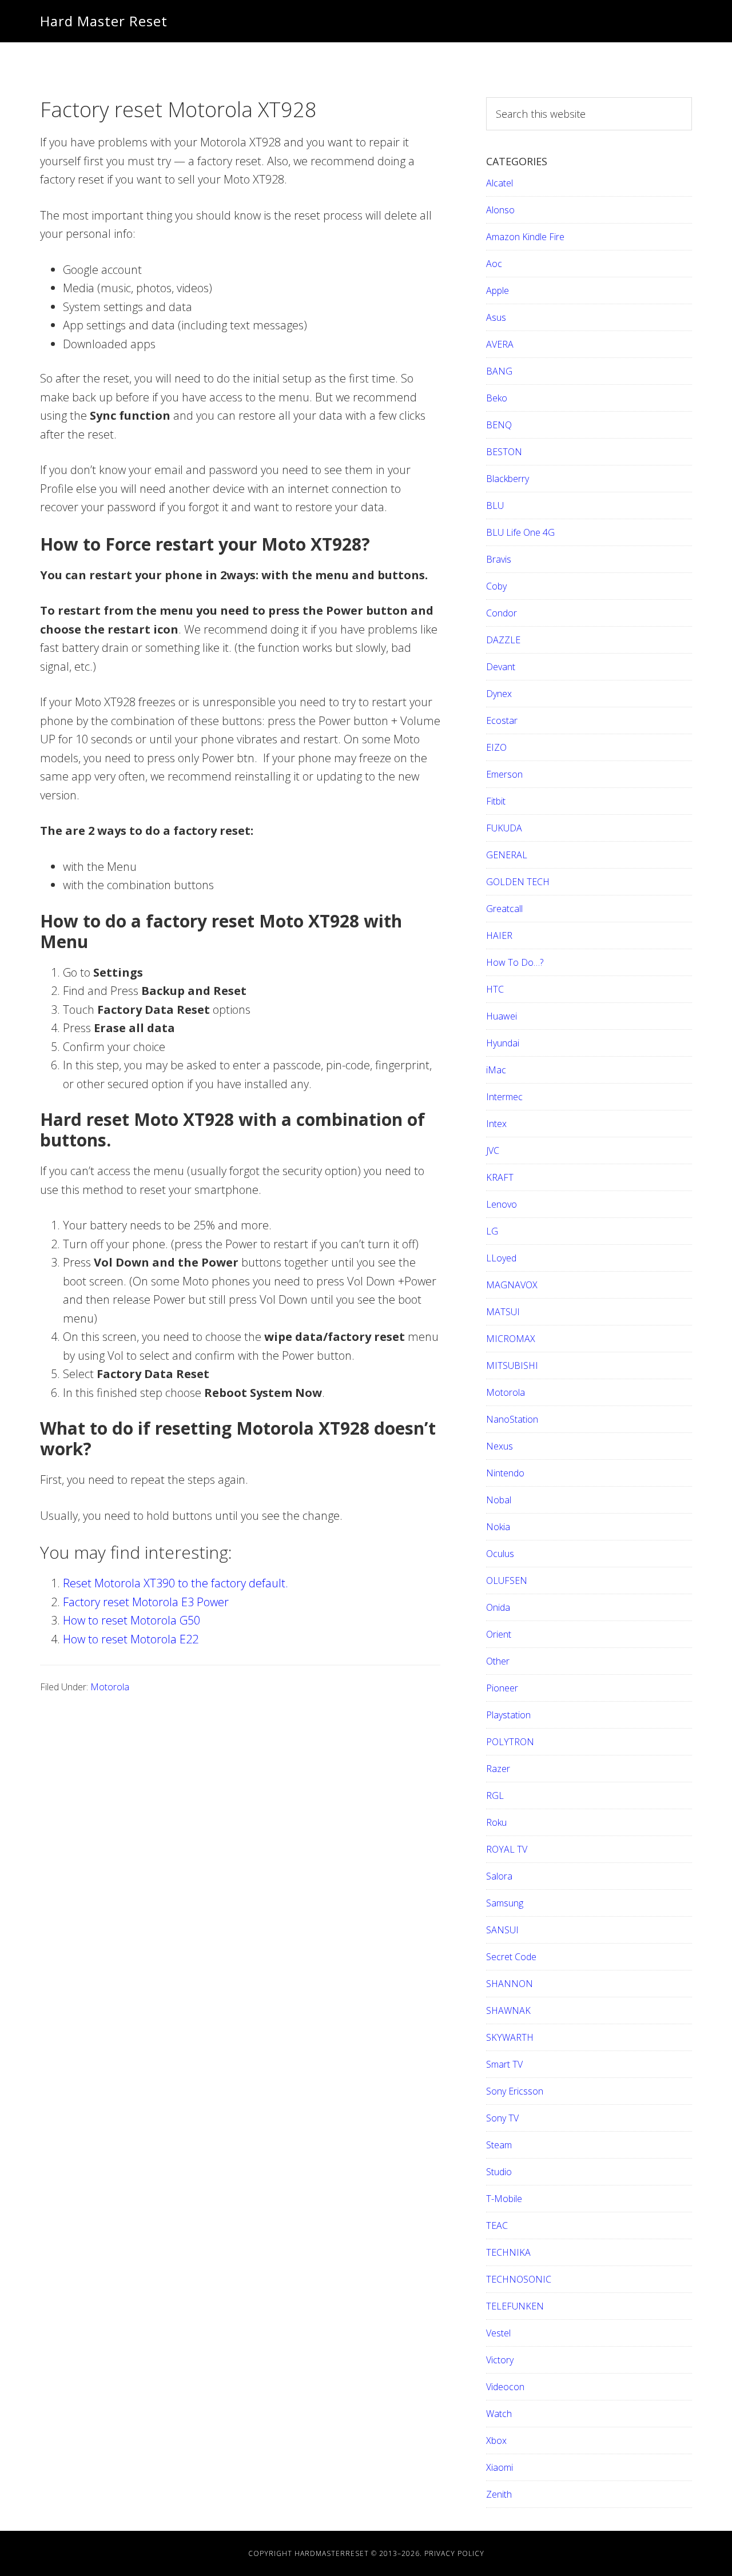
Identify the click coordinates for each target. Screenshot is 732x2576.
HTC (495, 989)
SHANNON (510, 1984)
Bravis (499, 559)
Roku (496, 1822)
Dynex (499, 694)
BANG (499, 371)
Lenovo (502, 1204)
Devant (501, 667)
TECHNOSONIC (519, 2279)
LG (492, 1231)
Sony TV (502, 2118)
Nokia (498, 1527)
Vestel (498, 2333)
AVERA (500, 344)
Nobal (499, 1500)
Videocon (505, 2387)
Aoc (494, 264)
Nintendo (505, 1473)
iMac (496, 1070)
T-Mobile (504, 2199)
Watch (499, 2414)
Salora (499, 1876)
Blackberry (508, 479)
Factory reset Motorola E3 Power (146, 1602)
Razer (498, 1769)
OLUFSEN (507, 1580)
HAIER (499, 935)
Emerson (504, 774)
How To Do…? (515, 962)
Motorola (110, 1687)
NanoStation (512, 1419)
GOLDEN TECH (518, 882)
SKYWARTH (510, 2037)
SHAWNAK (508, 2010)
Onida (498, 1607)
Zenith (499, 2494)
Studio (499, 2172)
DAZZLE (503, 640)
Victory (500, 2360)
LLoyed (501, 1258)
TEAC (497, 2225)
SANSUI (502, 1930)
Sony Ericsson (515, 2091)
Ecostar (502, 720)
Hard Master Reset (104, 21)
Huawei (502, 1016)
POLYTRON (510, 1742)
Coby (496, 586)
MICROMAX (511, 1339)
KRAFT (500, 1177)
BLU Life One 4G (520, 532)
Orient (499, 1634)
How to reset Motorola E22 (131, 1639)
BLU (495, 505)
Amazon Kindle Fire (525, 237)
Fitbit (496, 801)
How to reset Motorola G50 (132, 1620)
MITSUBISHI (512, 1365)
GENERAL (507, 855)
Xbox (496, 2440)
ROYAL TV (507, 1849)
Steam (499, 2145)
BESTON (504, 452)
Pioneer (502, 1688)
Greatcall (504, 909)
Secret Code (511, 1957)
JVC (493, 1150)
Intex (496, 1124)
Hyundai (503, 1043)
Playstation (508, 1715)
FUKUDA (504, 828)
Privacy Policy (454, 2553)
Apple (498, 290)
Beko (497, 398)
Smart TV (504, 2064)
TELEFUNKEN (515, 2306)
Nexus (500, 1446)
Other (498, 1661)
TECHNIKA (508, 2252)
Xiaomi (500, 2467)
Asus (496, 317)
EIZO (496, 747)
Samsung (505, 1903)
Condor (502, 613)
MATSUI (503, 1312)
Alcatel (500, 183)
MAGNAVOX (512, 1285)
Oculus (500, 1554)
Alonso (500, 210)
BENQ (499, 425)
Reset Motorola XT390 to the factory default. (176, 1583)
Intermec (504, 1097)
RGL (495, 1795)
